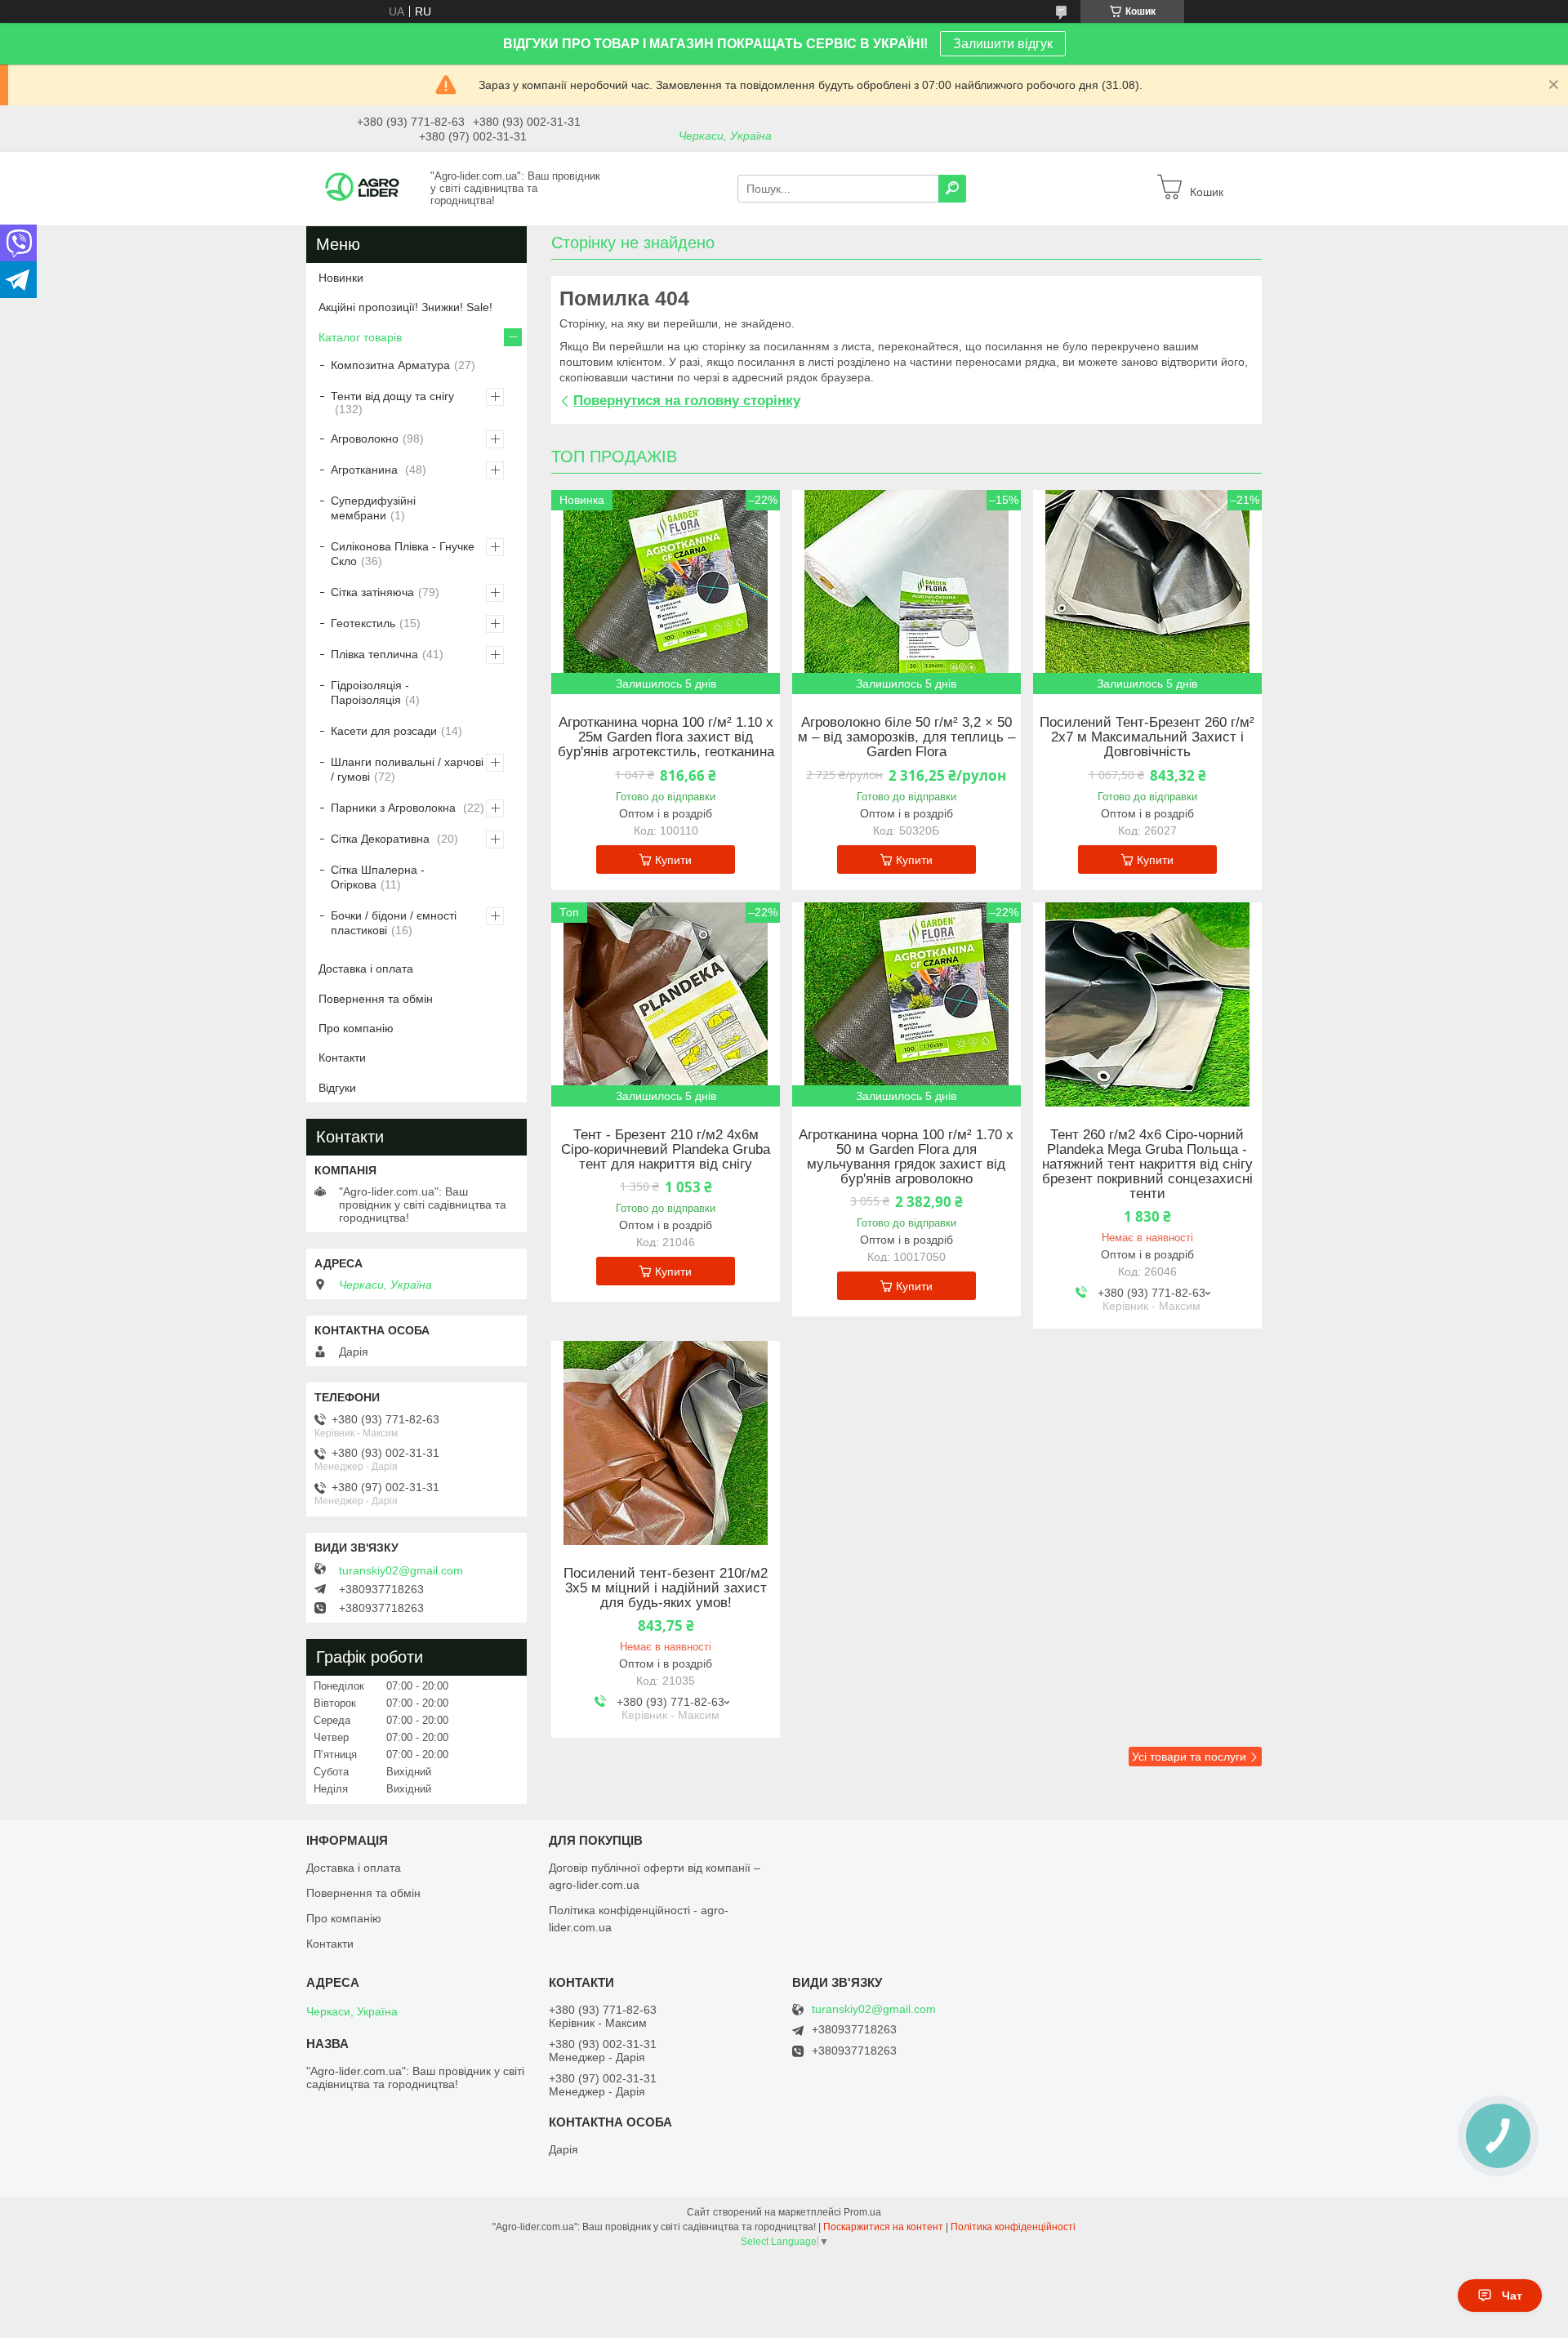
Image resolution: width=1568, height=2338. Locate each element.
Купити (673, 860)
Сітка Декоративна (382, 839)
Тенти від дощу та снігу (392, 396)
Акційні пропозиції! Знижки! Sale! (405, 307)
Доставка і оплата (366, 969)
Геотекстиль (363, 623)
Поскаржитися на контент (883, 2227)
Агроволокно (365, 439)
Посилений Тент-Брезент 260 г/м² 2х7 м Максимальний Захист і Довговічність (1147, 737)
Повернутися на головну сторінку (687, 401)
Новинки (341, 278)
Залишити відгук (1003, 44)
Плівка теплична (374, 654)
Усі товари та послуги (1189, 1757)
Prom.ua (862, 2212)
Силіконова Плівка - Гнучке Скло (403, 554)
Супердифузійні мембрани (373, 508)
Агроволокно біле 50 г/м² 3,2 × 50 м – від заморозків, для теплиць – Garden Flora (906, 737)
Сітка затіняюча (372, 592)
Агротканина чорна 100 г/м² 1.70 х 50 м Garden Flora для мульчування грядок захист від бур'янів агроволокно (906, 1157)
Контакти (342, 1058)
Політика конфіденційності (1013, 2227)
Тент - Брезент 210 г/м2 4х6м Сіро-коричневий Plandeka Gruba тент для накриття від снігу (666, 1150)
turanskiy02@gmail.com (401, 1570)
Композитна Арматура (390, 365)
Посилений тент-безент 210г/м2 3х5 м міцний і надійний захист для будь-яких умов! (666, 1588)
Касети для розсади (384, 731)
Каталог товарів (360, 337)
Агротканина (366, 470)
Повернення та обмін (376, 999)
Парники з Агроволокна (395, 808)
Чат (1512, 2296)
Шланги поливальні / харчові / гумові (407, 769)
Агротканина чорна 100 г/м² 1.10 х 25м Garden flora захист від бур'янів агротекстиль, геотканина (666, 737)
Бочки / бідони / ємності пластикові (394, 923)
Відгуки (337, 1088)
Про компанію (356, 1028)
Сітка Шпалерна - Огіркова (378, 877)
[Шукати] (952, 189)
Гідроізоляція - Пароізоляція (370, 692)
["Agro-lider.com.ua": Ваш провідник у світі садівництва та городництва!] (363, 188)
